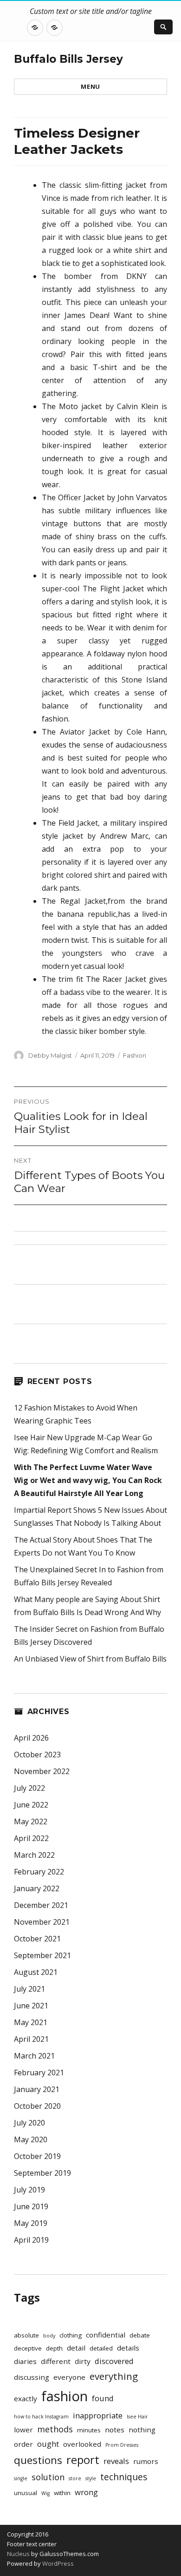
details (128, 2348)
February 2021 (39, 2073)
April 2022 (31, 1838)
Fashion (135, 1055)
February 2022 (39, 1872)
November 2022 (42, 1771)
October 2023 (37, 1755)
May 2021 (31, 2022)
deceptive (28, 2348)
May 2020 (31, 2139)
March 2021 (34, 2056)
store (75, 2478)
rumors (146, 2461)
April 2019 (31, 2240)
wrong (86, 2492)
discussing (32, 2377)
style (91, 2478)
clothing (71, 2335)
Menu (90, 86)
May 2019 (31, 2223)
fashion (65, 2396)
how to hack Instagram (41, 2417)
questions (38, 2460)
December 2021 (41, 1905)
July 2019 (29, 2190)
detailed (101, 2348)
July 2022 (29, 1788)
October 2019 (37, 2156)
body (49, 2336)
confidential (106, 2335)
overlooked (82, 2444)
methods (55, 2429)
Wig (45, 2493)
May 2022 (31, 1821)
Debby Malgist (50, 1055)
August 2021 (36, 1972)
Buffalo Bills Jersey (68, 59)
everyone (69, 2377)
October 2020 (37, 2106)
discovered (114, 2361)
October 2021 (37, 1939)
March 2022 (34, 1855)
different (56, 2361)
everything (114, 2376)
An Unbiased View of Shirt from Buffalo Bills (90, 1659)
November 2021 (42, 1922)
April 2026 (31, 1738)
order (23, 2444)
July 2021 (29, 1989)
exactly (26, 2398)
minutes (89, 2430)
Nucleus (18, 2554)
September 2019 (42, 2173)
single (21, 2478)
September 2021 (42, 1955)
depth (54, 2348)
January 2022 (37, 1888)
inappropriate (98, 2415)
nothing (142, 2430)
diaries (25, 2361)
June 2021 (31, 2006)
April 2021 (31, 2039)
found (103, 2398)
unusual (26, 2493)
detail (76, 2348)
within (62, 2493)
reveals (116, 2461)
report (83, 2460)
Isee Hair (137, 2417)
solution (48, 2477)
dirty (83, 2361)
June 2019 (31, 2206)
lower (23, 2430)
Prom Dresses (122, 2445)
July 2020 (29, 2123)
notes (115, 2430)
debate (140, 2335)
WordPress (57, 2563)
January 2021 (37, 2089)
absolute (26, 2335)
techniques (124, 2477)
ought (48, 2444)
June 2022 (31, 1805)
